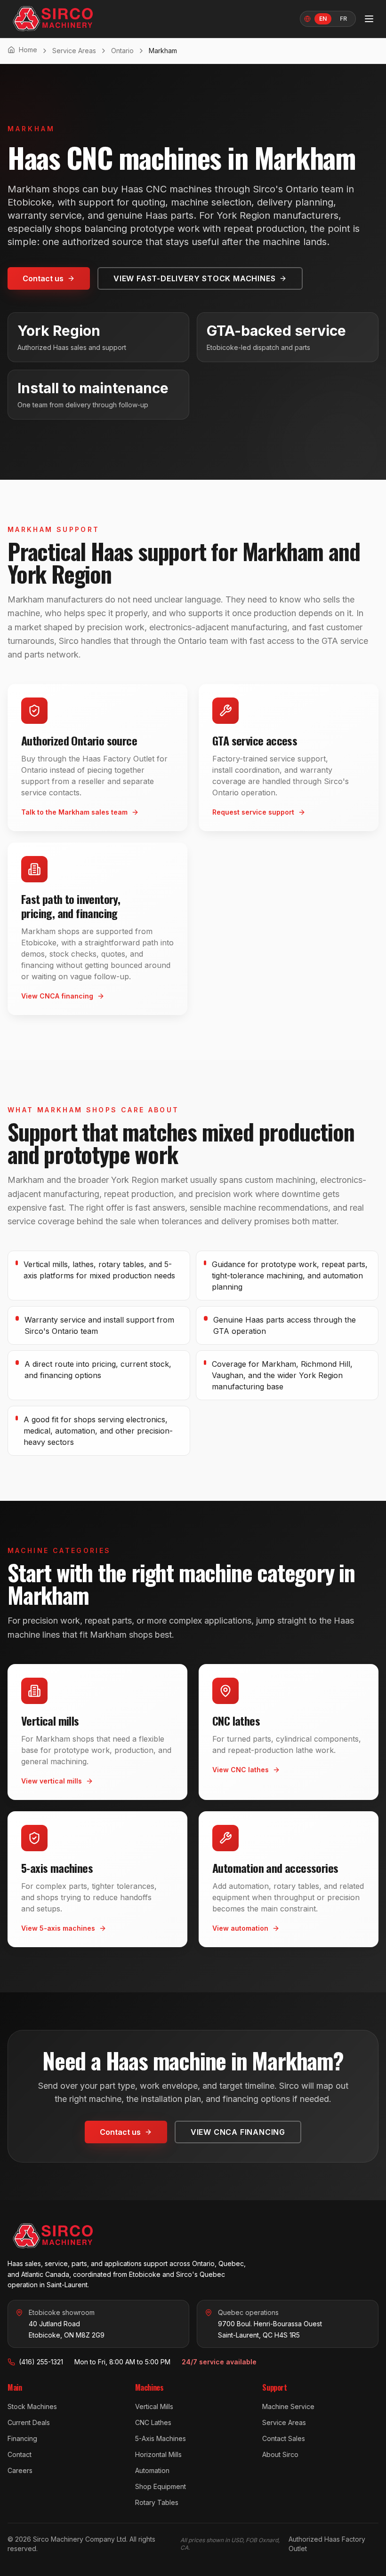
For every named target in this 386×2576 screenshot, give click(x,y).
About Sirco (280, 2454)
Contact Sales (284, 2438)
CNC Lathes (153, 2422)
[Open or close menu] (369, 19)
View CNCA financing (57, 996)
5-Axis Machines (161, 2438)
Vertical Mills (154, 2406)
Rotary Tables (157, 2502)
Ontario (122, 51)
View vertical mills (52, 1781)
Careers (20, 2470)
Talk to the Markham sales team (74, 812)
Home (28, 50)
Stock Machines (32, 2406)
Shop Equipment (161, 2486)
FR (343, 19)
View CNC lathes (241, 1770)
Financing (22, 2438)
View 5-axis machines (58, 1928)
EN (323, 19)
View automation (240, 1928)
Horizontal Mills (158, 2454)
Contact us (43, 278)
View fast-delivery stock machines (194, 278)
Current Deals (29, 2422)
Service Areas (74, 51)
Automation (152, 2470)
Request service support (253, 812)
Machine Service (288, 2406)
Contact (20, 2454)
